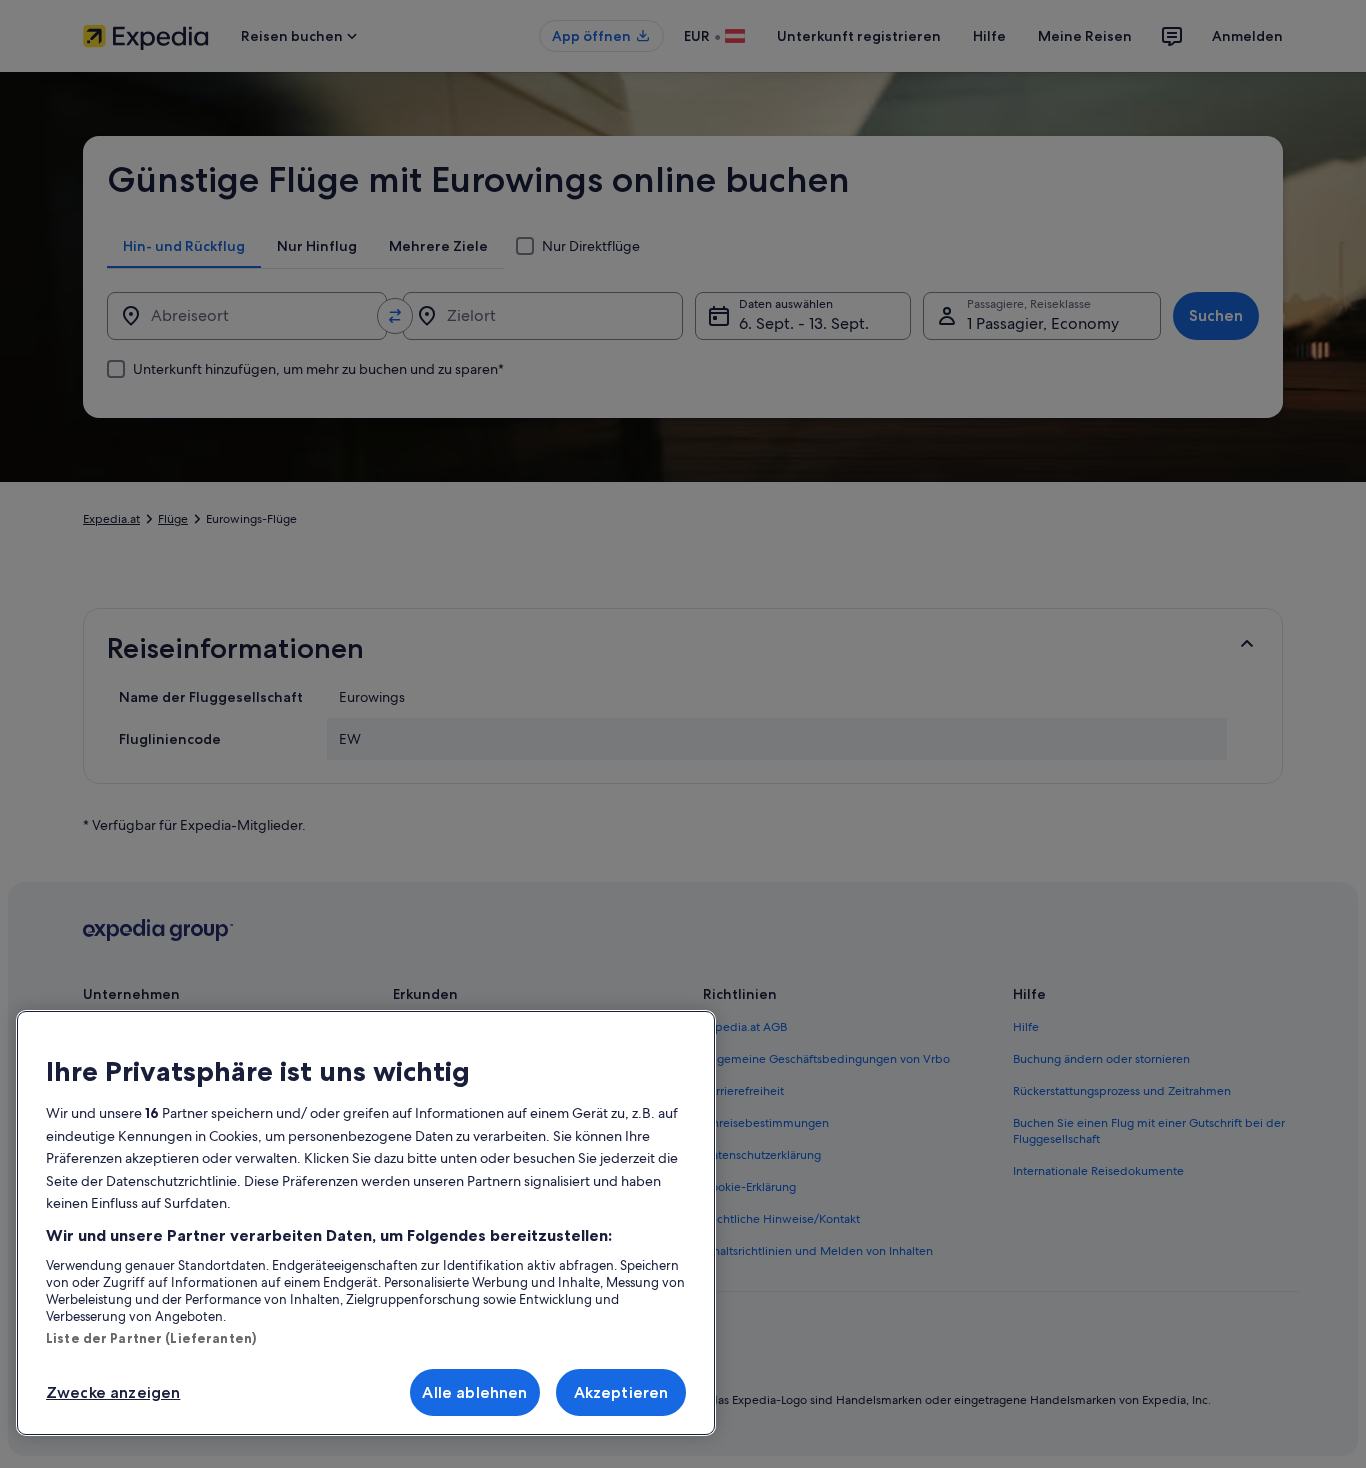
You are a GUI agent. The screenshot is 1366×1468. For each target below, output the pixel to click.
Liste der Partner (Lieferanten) (151, 1338)
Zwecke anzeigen (113, 1392)
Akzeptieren (621, 1392)
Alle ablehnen (474, 1392)
